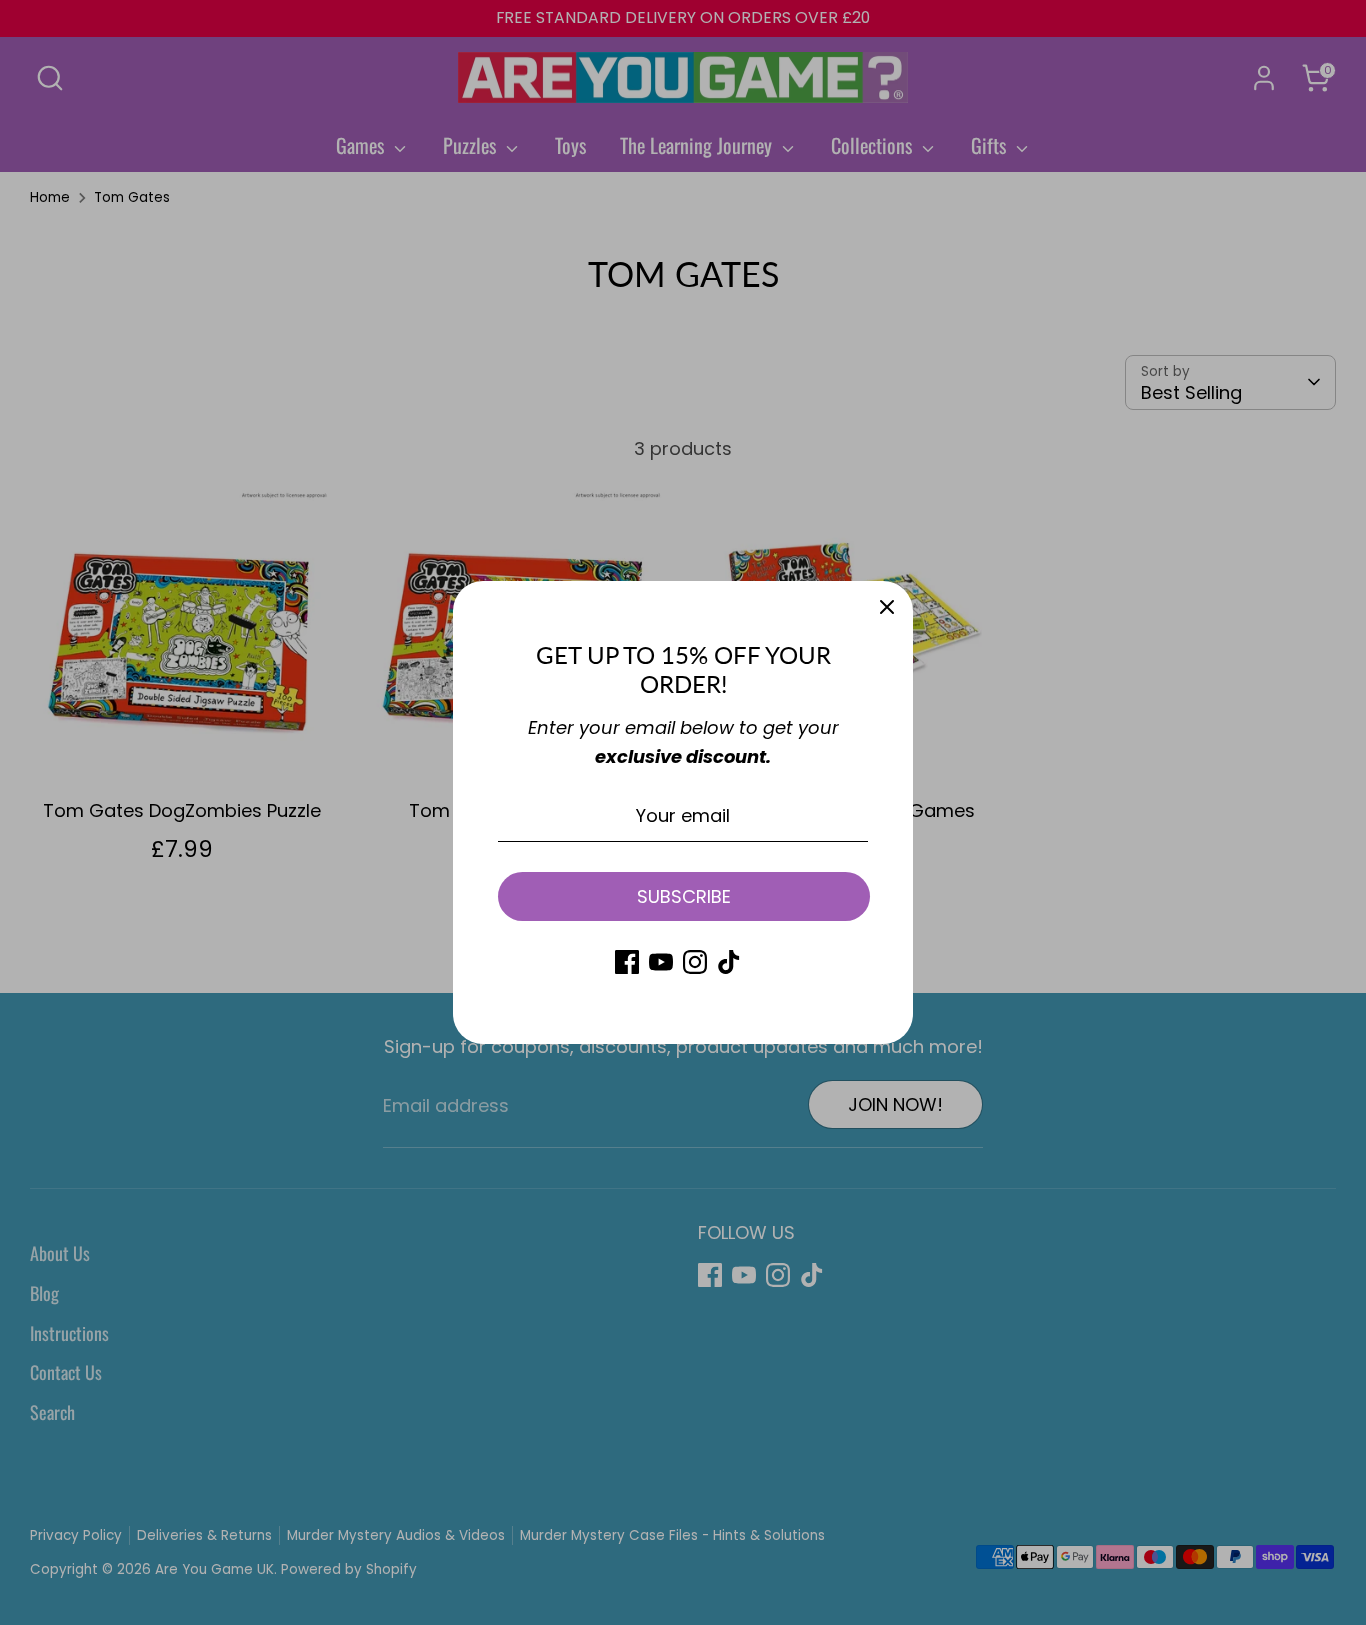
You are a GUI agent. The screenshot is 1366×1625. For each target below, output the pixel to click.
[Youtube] (661, 962)
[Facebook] (627, 962)
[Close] (887, 607)
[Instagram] (695, 962)
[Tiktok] (729, 962)
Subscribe (684, 896)
